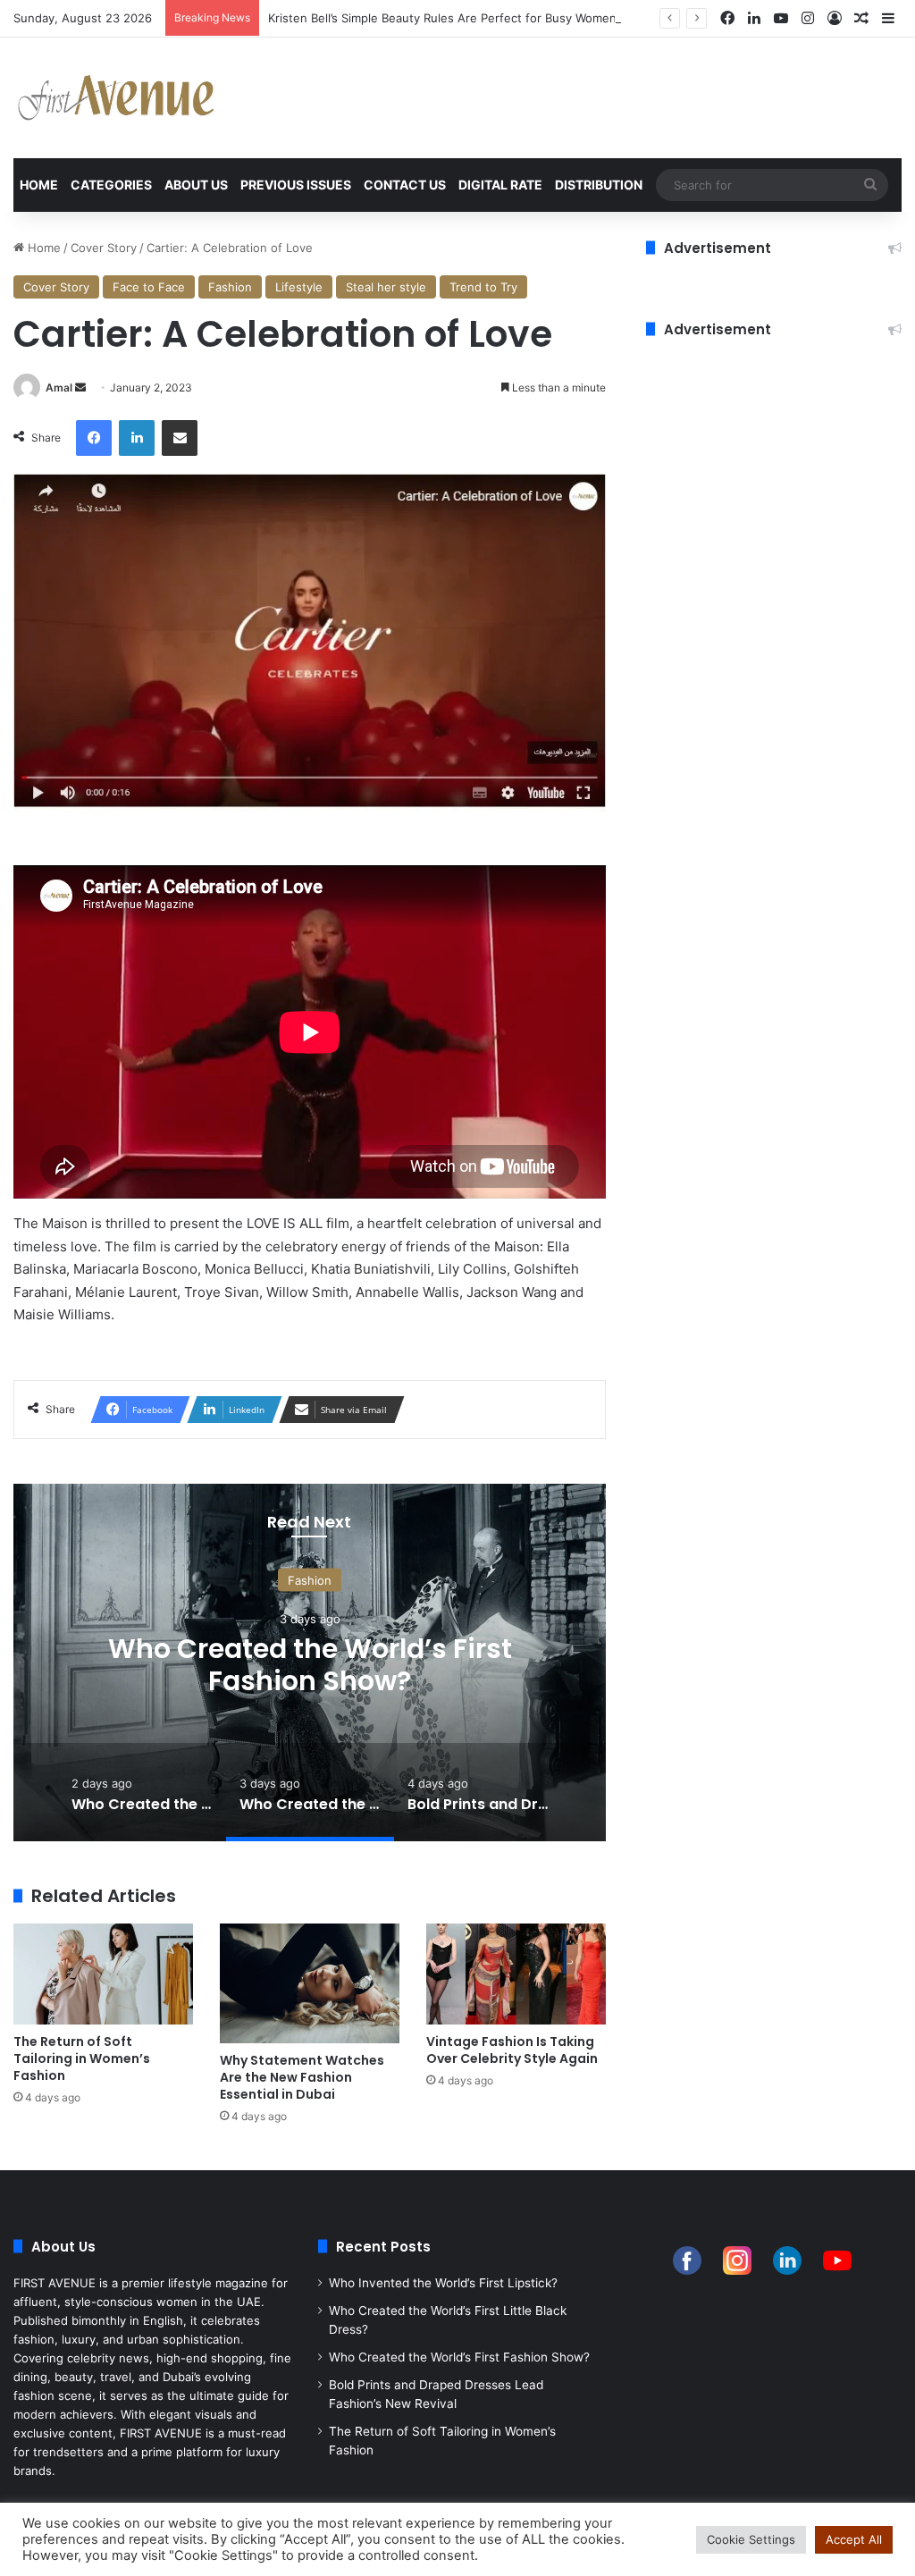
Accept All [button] (854, 2539)
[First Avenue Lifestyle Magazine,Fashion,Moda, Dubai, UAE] (116, 98)
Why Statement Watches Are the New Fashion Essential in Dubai (302, 2077)
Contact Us (405, 185)
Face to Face (149, 287)
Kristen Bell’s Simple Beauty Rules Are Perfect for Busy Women (442, 18)
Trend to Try (483, 287)
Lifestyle (299, 287)
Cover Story (104, 248)
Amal (59, 387)
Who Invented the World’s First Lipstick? (443, 2283)
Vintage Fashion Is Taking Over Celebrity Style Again (512, 2050)
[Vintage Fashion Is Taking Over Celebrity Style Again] (516, 1974)
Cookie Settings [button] (751, 2539)
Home (39, 185)
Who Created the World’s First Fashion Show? (310, 1665)
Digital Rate (500, 185)
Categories (111, 185)
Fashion (230, 287)
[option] (310, 1663)
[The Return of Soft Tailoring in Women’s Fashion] (103, 1974)
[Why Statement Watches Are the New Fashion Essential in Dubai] (310, 1983)
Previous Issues (296, 185)
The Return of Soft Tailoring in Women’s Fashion (82, 2058)
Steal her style (386, 287)
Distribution (599, 185)
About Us (196, 185)
